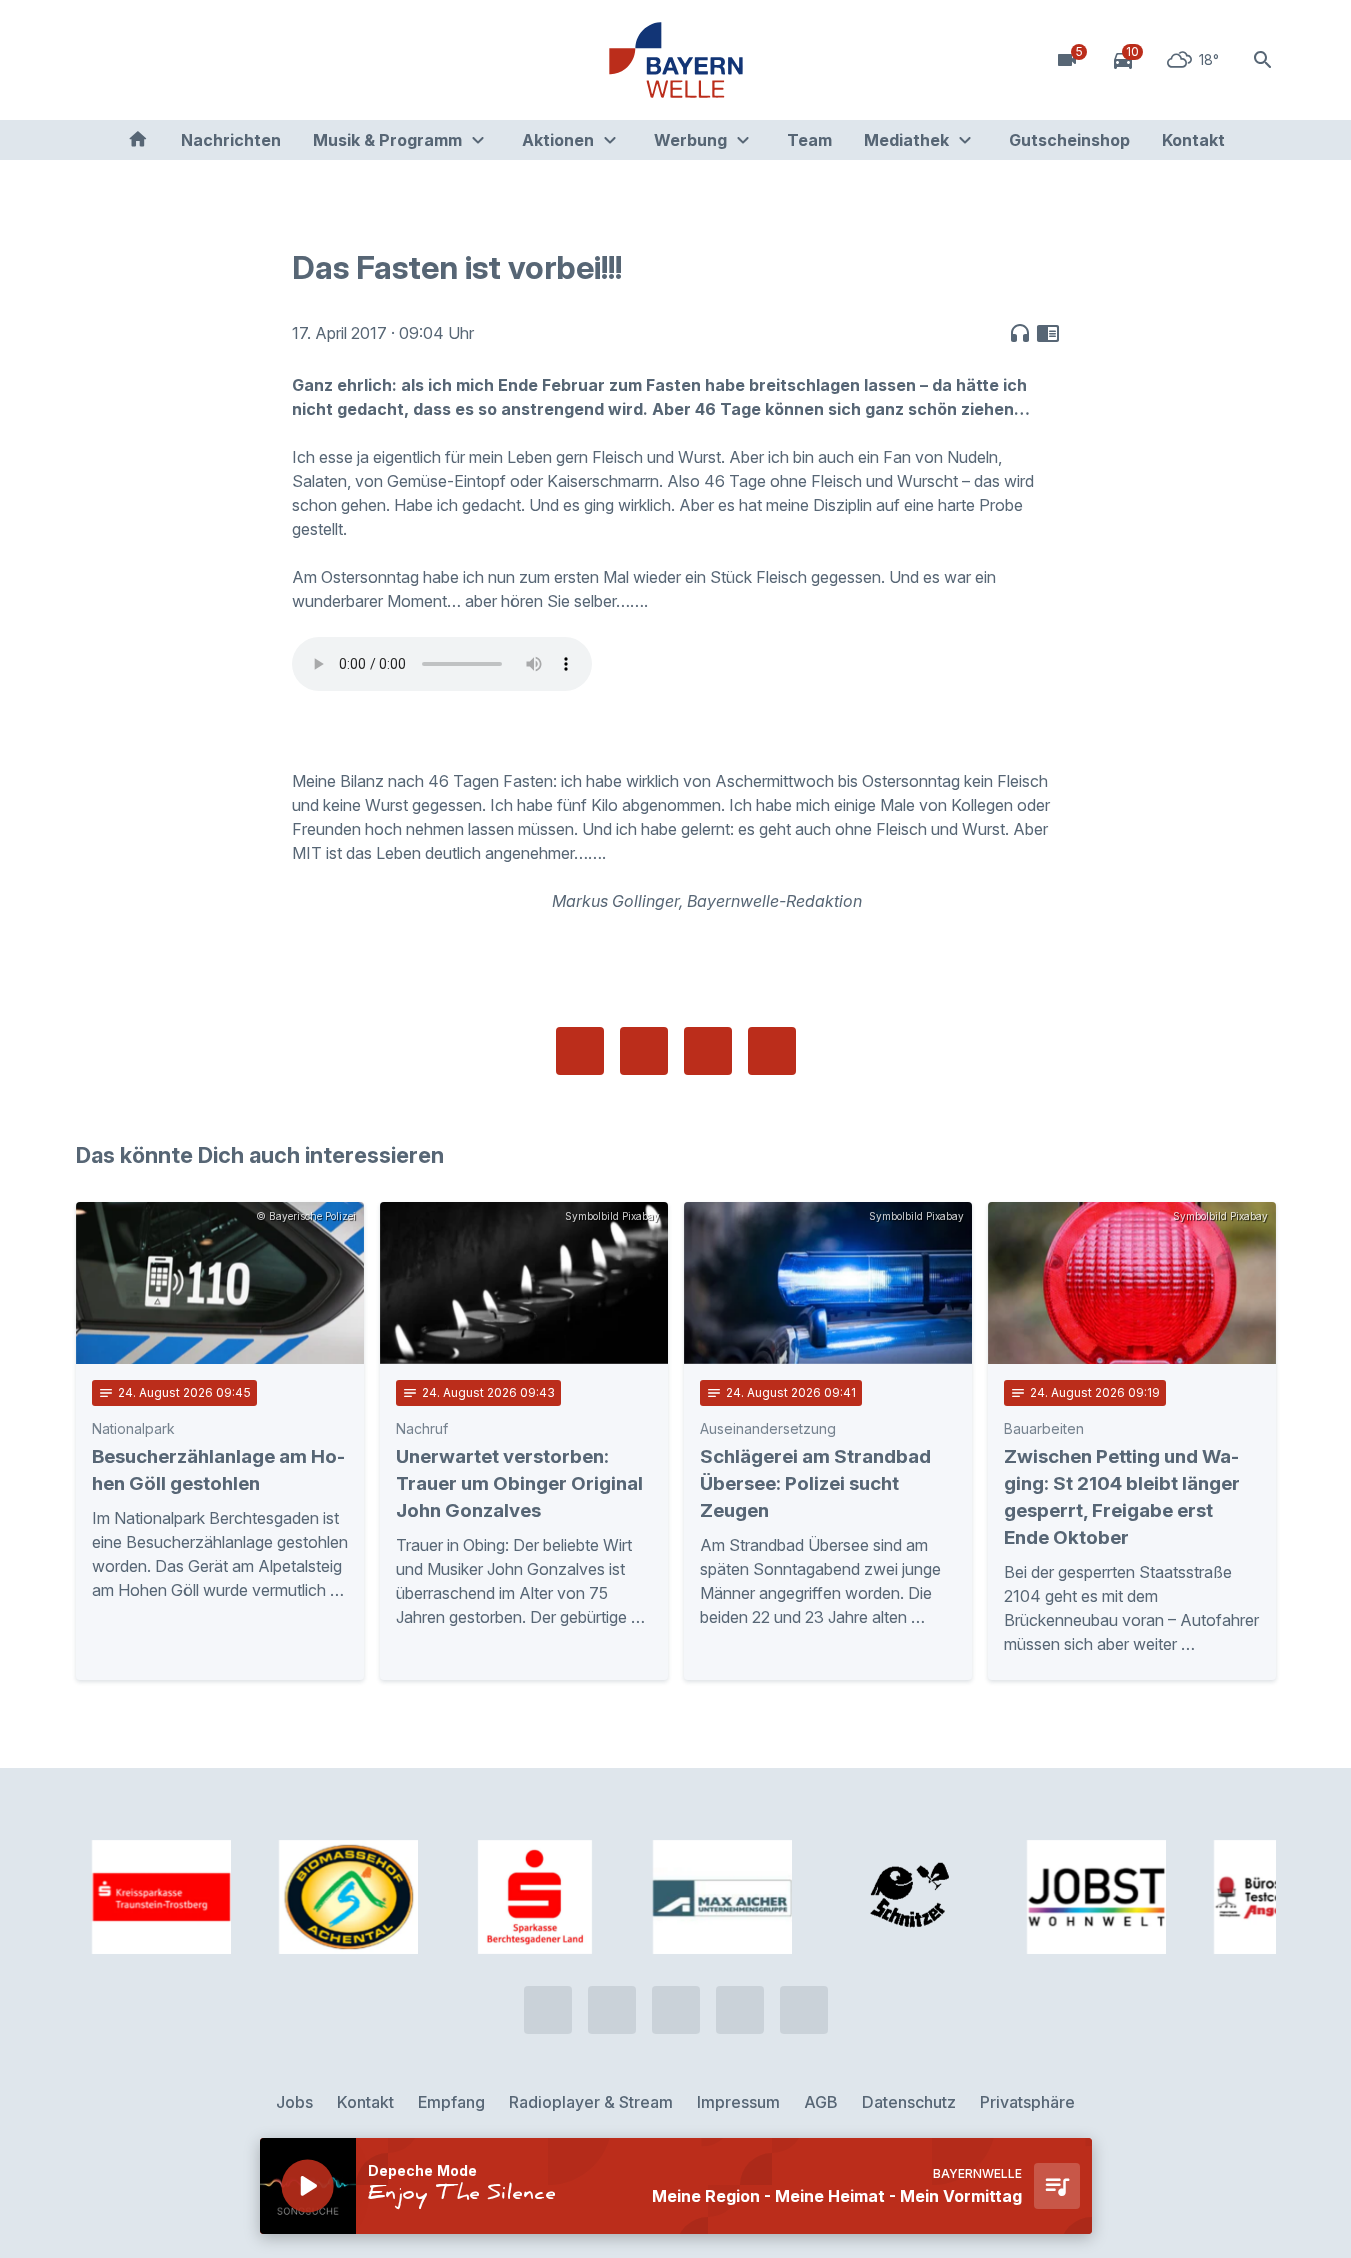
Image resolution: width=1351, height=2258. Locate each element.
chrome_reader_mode (1048, 333)
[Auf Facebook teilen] (580, 1051)
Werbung (690, 140)
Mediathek (906, 140)
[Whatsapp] (136, 60)
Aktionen (558, 140)
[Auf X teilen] (644, 1051)
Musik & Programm (387, 140)
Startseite (138, 140)
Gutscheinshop (1069, 140)
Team (809, 140)
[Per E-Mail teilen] (772, 1051)
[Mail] (256, 60)
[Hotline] (96, 60)
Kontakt (1193, 140)
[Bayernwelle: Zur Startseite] (676, 60)
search (1263, 60)
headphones (1020, 333)
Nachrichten (231, 140)
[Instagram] (216, 60)
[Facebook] (176, 60)
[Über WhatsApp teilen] (708, 1051)
